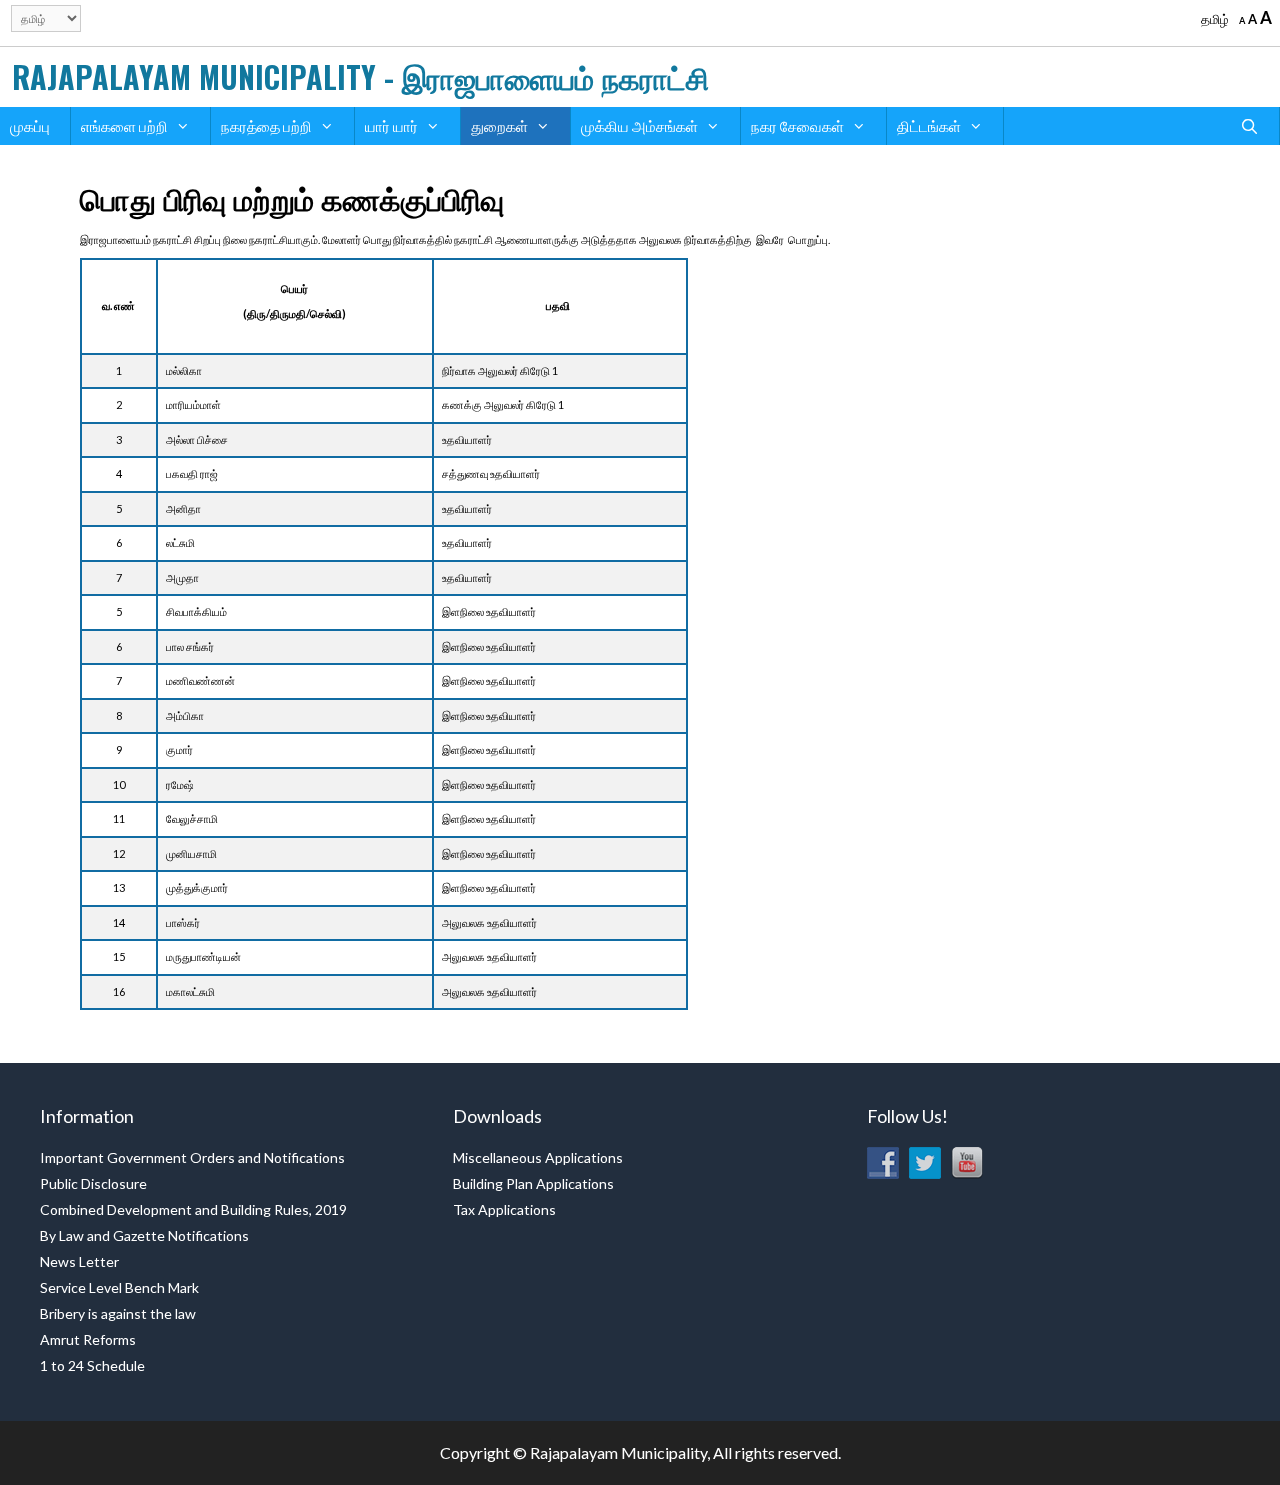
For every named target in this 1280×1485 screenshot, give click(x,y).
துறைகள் (499, 126)
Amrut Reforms (88, 1339)
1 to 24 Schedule (92, 1365)
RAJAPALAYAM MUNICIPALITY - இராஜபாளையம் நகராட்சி (360, 76)
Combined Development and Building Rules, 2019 (193, 1209)
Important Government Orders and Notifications (192, 1157)
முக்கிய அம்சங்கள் (639, 126)
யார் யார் (391, 126)
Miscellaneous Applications (538, 1157)
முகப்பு (30, 126)
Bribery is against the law (118, 1313)
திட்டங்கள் (929, 126)
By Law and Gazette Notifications (144, 1235)
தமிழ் (1215, 19)
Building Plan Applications (533, 1183)
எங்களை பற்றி (124, 126)
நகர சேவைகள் (797, 126)
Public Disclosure (93, 1183)
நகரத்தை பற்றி (266, 126)
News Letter (79, 1261)
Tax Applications (504, 1209)
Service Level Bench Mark (119, 1287)
